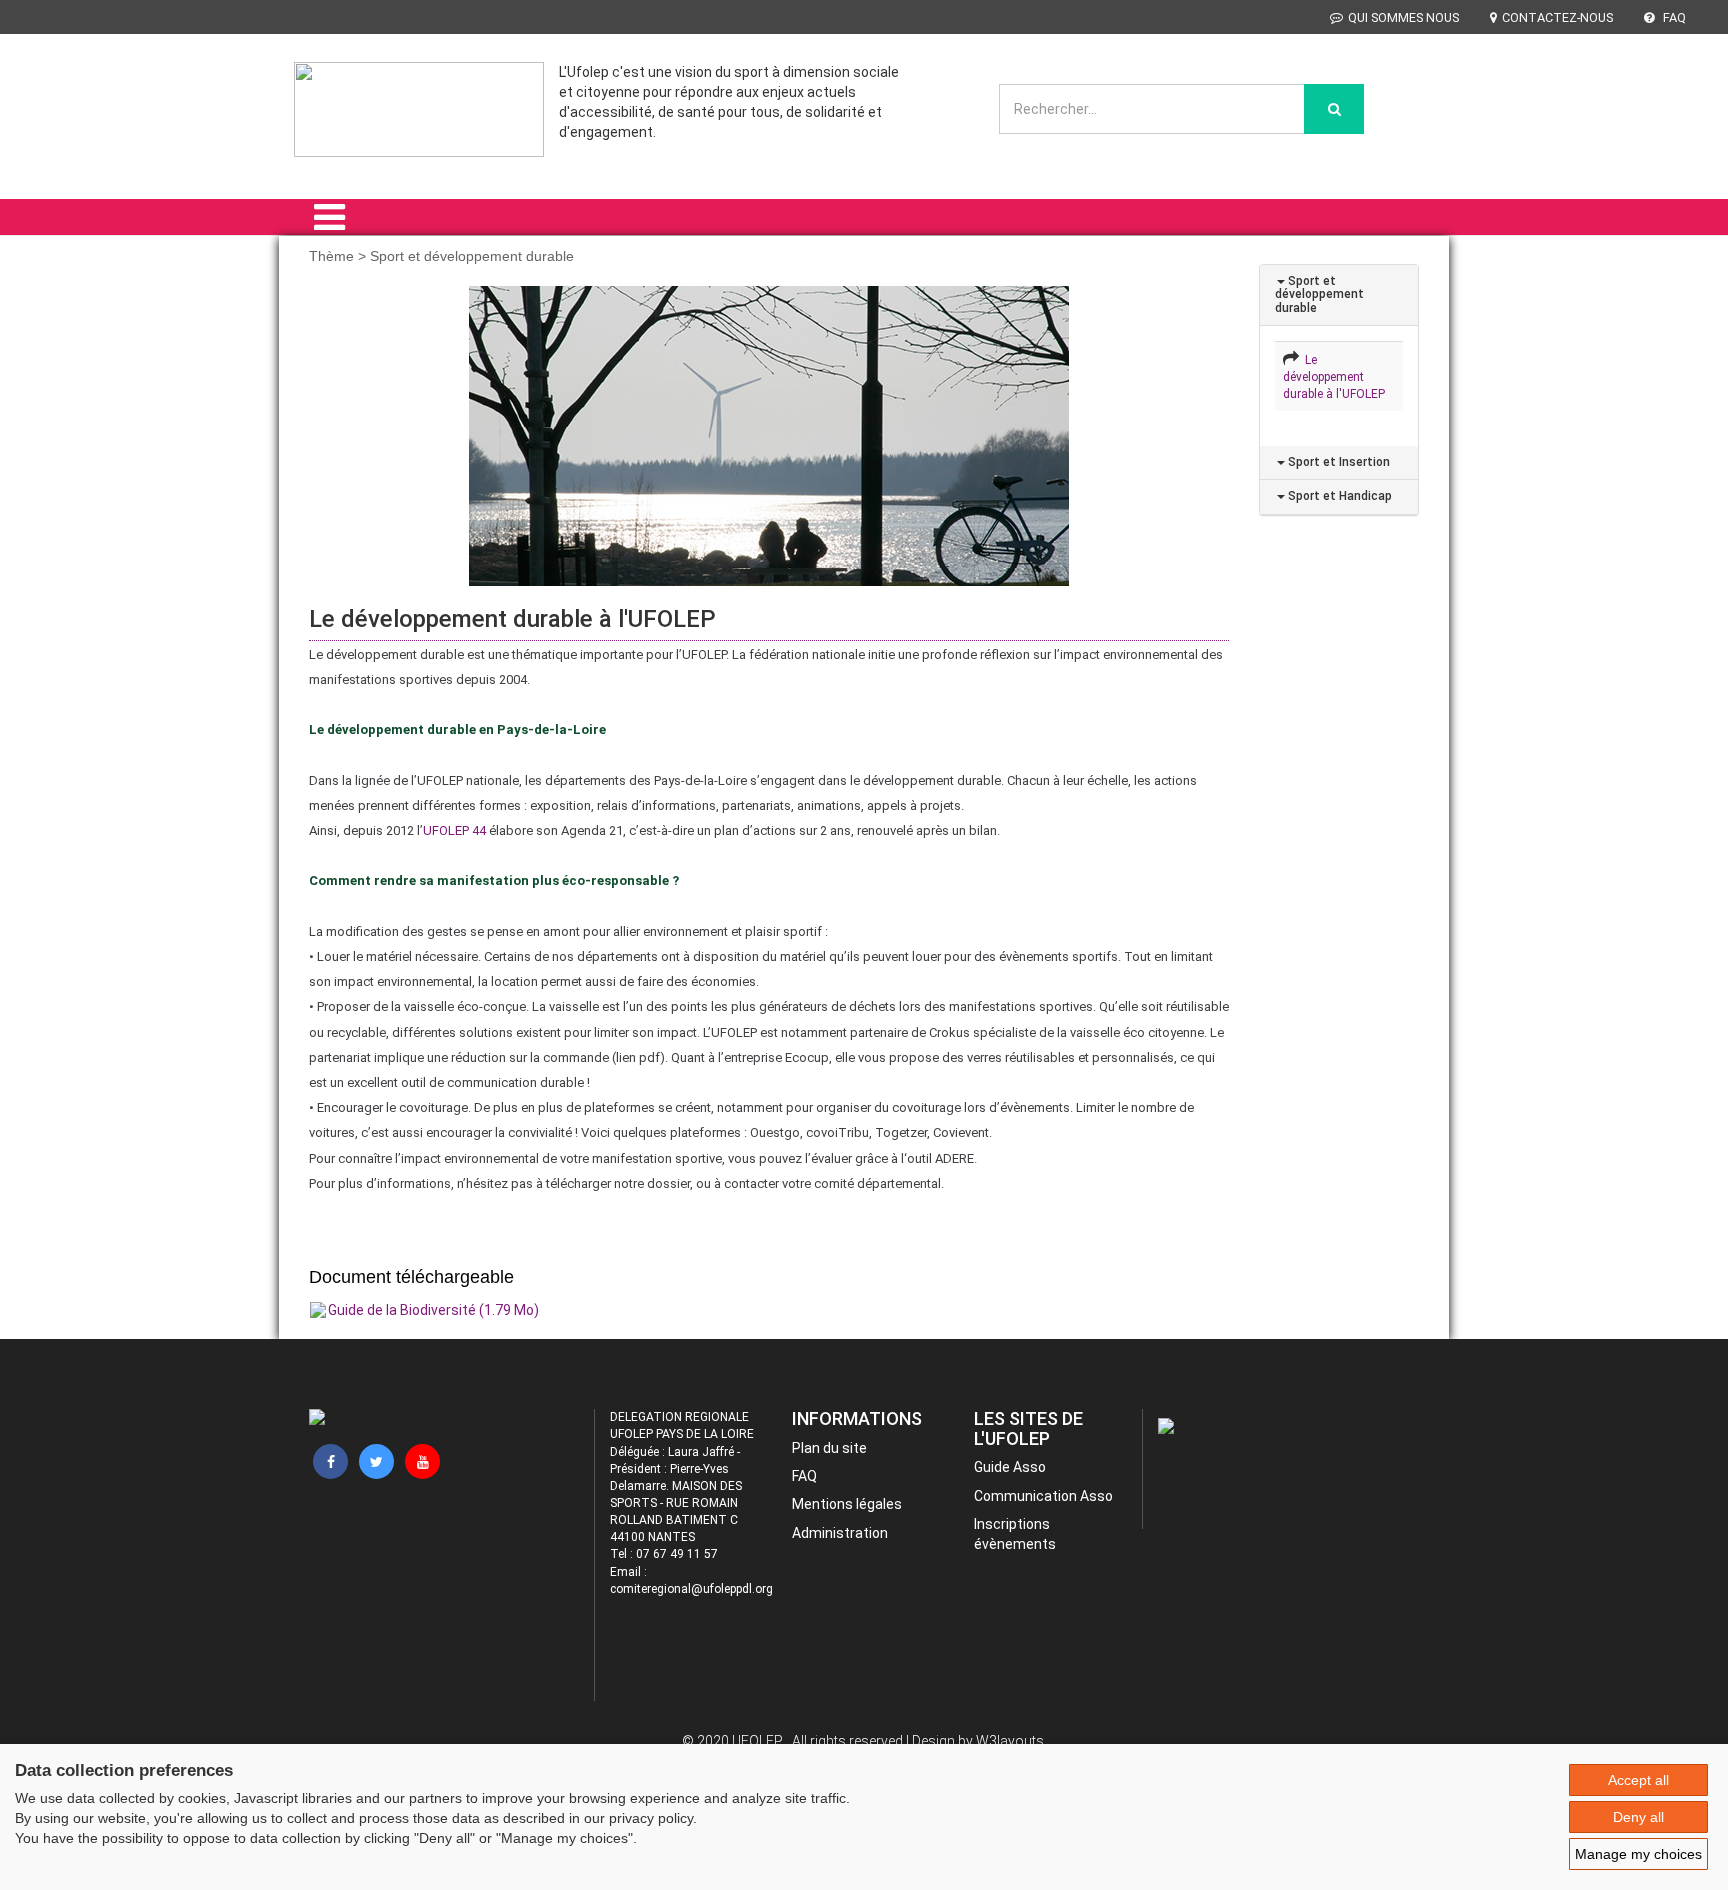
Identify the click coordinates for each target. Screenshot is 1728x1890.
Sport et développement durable (1319, 294)
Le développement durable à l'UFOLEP (1334, 377)
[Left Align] (1334, 109)
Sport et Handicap (1338, 496)
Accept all (1638, 1780)
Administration (840, 1533)
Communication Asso (1043, 1496)
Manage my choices (1638, 1854)
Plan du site (829, 1448)
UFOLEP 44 (454, 830)
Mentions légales (847, 1504)
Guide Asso (1010, 1467)
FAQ (1673, 17)
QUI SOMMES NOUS (1403, 17)
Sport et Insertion (1337, 462)
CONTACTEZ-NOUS (1557, 17)
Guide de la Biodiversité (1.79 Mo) (433, 1310)
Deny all (1638, 1817)
